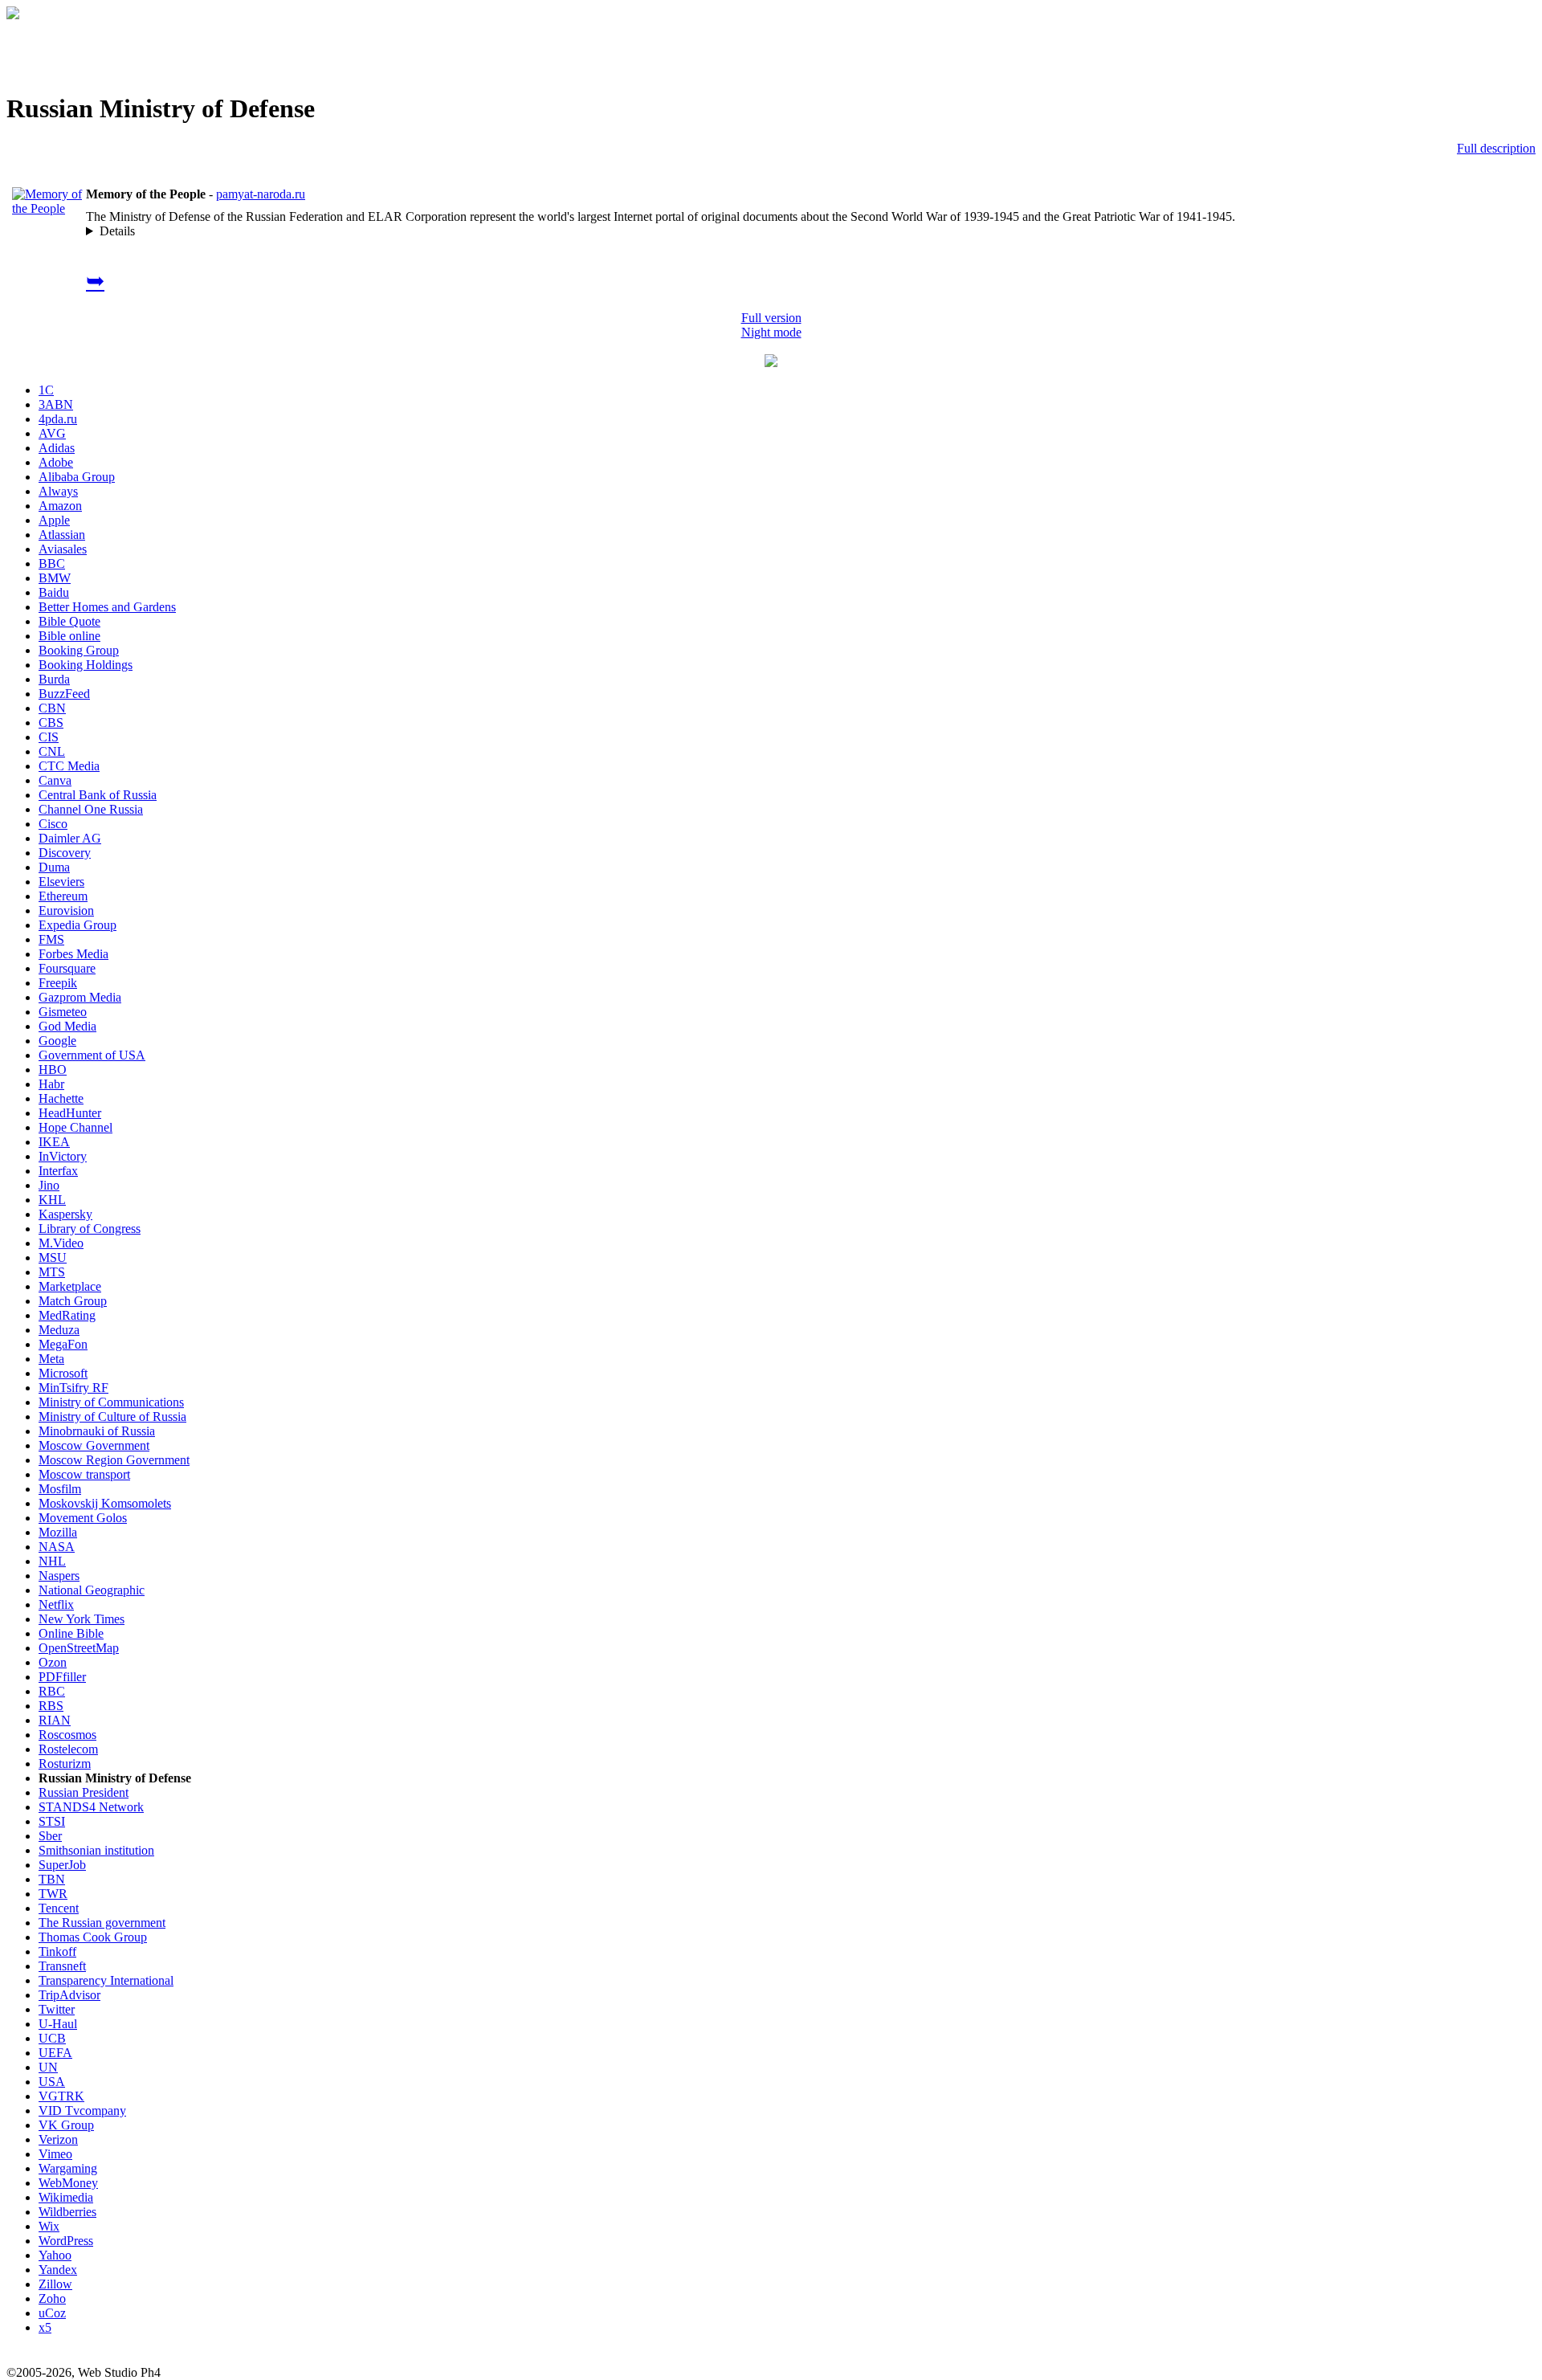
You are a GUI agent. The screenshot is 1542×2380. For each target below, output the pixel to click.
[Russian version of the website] (13, 15)
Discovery (65, 853)
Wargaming (68, 2168)
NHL (52, 1561)
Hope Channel (75, 1127)
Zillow (55, 2284)
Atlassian (62, 535)
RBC (52, 1691)
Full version (771, 318)
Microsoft (63, 1373)
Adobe (56, 462)
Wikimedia (66, 2197)
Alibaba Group (77, 477)
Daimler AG (70, 838)
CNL (52, 751)
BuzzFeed (64, 694)
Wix (49, 2226)
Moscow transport (84, 1474)
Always (58, 491)
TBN (52, 1879)
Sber (50, 1836)
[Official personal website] (47, 208)
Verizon (58, 2139)
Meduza (59, 1330)
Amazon (60, 506)
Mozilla (58, 1532)
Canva (55, 780)
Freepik (58, 983)
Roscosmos (67, 1735)
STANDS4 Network (91, 1807)
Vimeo (55, 2154)
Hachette (61, 1098)
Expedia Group (78, 925)
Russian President (84, 1792)
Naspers (59, 1576)
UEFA (55, 2053)
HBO (53, 1070)
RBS (51, 1706)
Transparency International (106, 1980)
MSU (53, 1257)
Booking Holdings (86, 665)
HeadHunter (70, 1113)
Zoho (52, 2298)
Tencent (59, 1908)
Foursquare (67, 968)
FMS (51, 939)
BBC (52, 563)
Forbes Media (73, 954)
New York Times (82, 1619)
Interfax (58, 1171)
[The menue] (771, 363)
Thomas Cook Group (93, 1937)
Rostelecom (68, 1749)
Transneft (62, 1966)
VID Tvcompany (82, 2111)
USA (52, 2082)
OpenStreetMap (79, 1648)
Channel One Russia (91, 809)
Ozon (53, 1662)
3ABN (56, 404)
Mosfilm (60, 1489)
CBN (52, 708)
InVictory (63, 1156)
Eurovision (66, 910)
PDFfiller (62, 1677)
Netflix (56, 1604)
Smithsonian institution (96, 1850)
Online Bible (71, 1633)
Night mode (771, 332)
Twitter (57, 2009)
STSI (52, 1821)
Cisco (53, 824)
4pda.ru (58, 419)
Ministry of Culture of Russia (112, 1417)
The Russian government (102, 1923)
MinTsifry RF (73, 1388)
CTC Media (69, 766)
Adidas (57, 448)
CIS (49, 737)
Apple (54, 520)
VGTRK (61, 2096)
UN (48, 2067)
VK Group (66, 2125)
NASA (57, 1547)
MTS (52, 1272)
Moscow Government (94, 1445)
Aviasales (63, 549)
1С (46, 390)
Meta (51, 1359)
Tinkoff (57, 1951)
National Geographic (92, 1590)
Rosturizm (65, 1764)
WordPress (66, 2241)
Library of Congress (90, 1229)
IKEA (54, 1142)
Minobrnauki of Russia (97, 1431)
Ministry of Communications (111, 1402)
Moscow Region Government (114, 1460)
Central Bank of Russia (98, 795)
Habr (51, 1084)
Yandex (58, 2270)
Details (117, 231)
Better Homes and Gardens (107, 607)
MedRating (67, 1315)
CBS (51, 723)
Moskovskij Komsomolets (105, 1503)
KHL (52, 1200)
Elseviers (61, 882)
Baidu (54, 592)
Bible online (69, 636)
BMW (55, 578)
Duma (54, 867)
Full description (1496, 148)
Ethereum (63, 896)
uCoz (52, 2313)
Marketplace (70, 1286)
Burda (54, 679)
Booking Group (79, 650)
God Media (67, 1026)
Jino (49, 1185)
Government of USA (92, 1055)
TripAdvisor (69, 1995)
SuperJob (62, 1865)
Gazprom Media (80, 997)
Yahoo (55, 2255)
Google (57, 1041)
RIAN (55, 1720)
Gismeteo (63, 1012)
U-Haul (58, 2024)
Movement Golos (83, 1518)
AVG (52, 433)
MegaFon (63, 1344)
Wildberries (67, 2212)
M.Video (61, 1243)
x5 (45, 2327)
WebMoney (68, 2183)
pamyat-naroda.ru (261, 194)
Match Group (73, 1301)
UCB (52, 2038)
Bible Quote (69, 621)
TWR (53, 1894)
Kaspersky (65, 1214)
